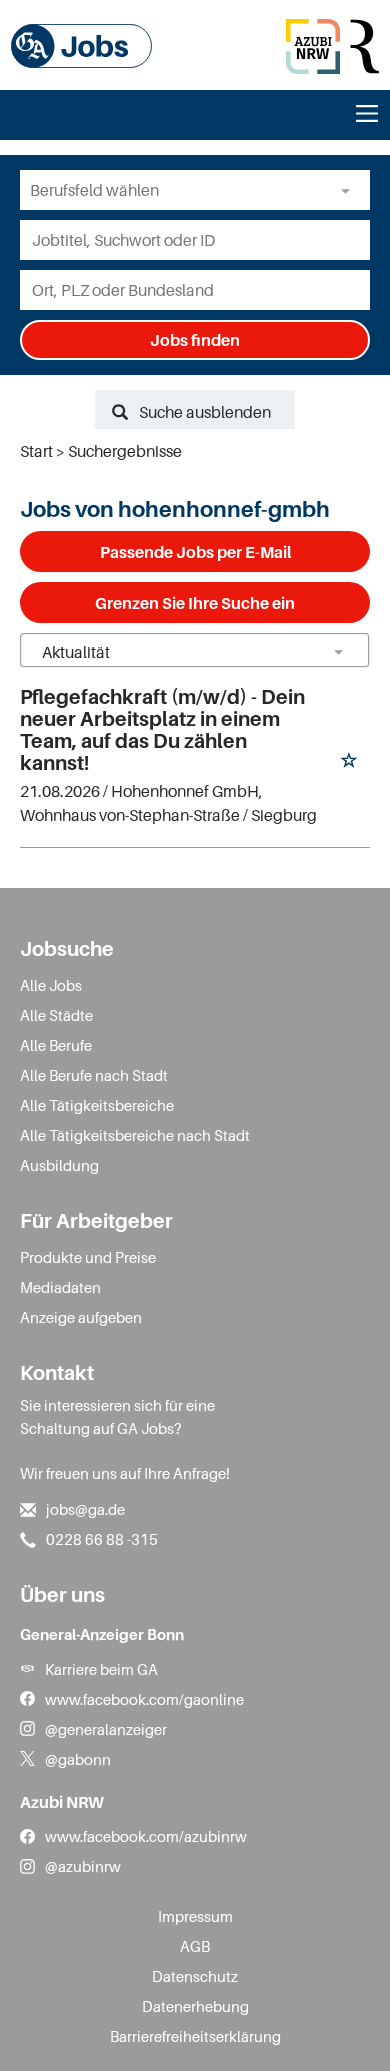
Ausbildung (59, 1165)
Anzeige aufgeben (81, 1317)
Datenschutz (195, 1976)
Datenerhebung (195, 2006)
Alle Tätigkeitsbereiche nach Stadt (135, 1135)
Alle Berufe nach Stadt (94, 1075)
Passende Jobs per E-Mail (195, 552)
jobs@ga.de (85, 1509)
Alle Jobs (51, 985)
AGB (195, 1946)
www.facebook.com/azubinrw (146, 1836)
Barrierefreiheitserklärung (195, 2036)
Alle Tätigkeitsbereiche (97, 1105)
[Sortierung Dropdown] (338, 651)
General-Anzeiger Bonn (102, 1634)
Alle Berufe (56, 1045)
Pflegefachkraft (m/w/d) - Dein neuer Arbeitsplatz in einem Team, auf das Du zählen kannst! (162, 730)
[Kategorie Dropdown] (350, 190)
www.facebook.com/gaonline (144, 1699)
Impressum (195, 1916)
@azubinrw (83, 1866)
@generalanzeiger (106, 1729)
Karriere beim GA (101, 1669)
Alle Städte (56, 1015)
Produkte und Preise (88, 1257)
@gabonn (78, 1759)
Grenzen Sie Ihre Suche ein (195, 603)
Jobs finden (195, 340)
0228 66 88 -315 (102, 1539)
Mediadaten (60, 1287)
